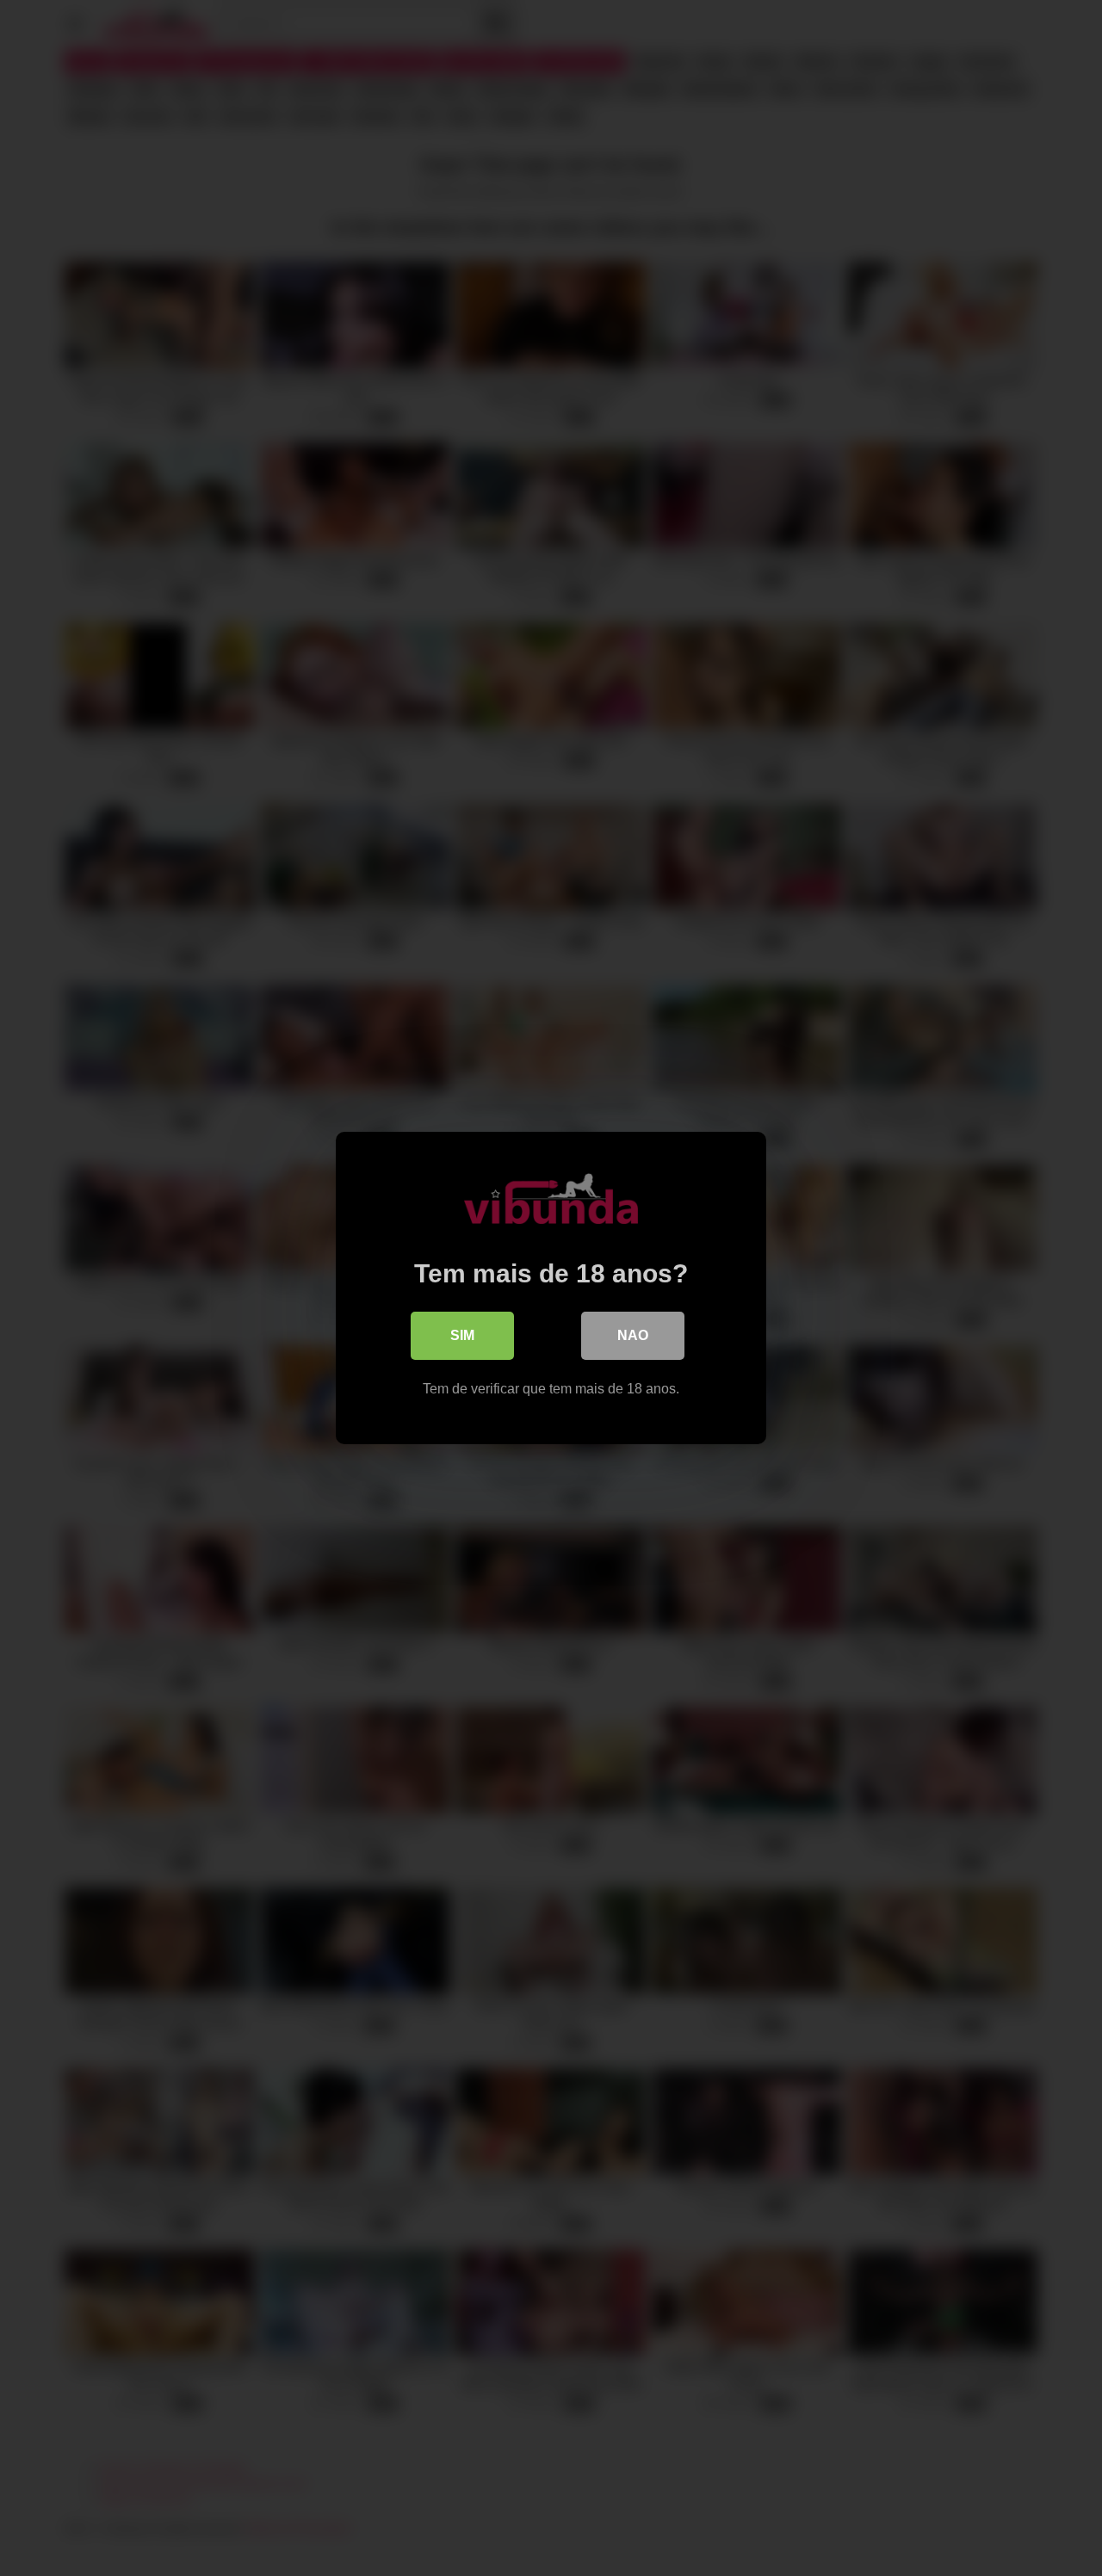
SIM (462, 1335)
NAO (633, 1335)
